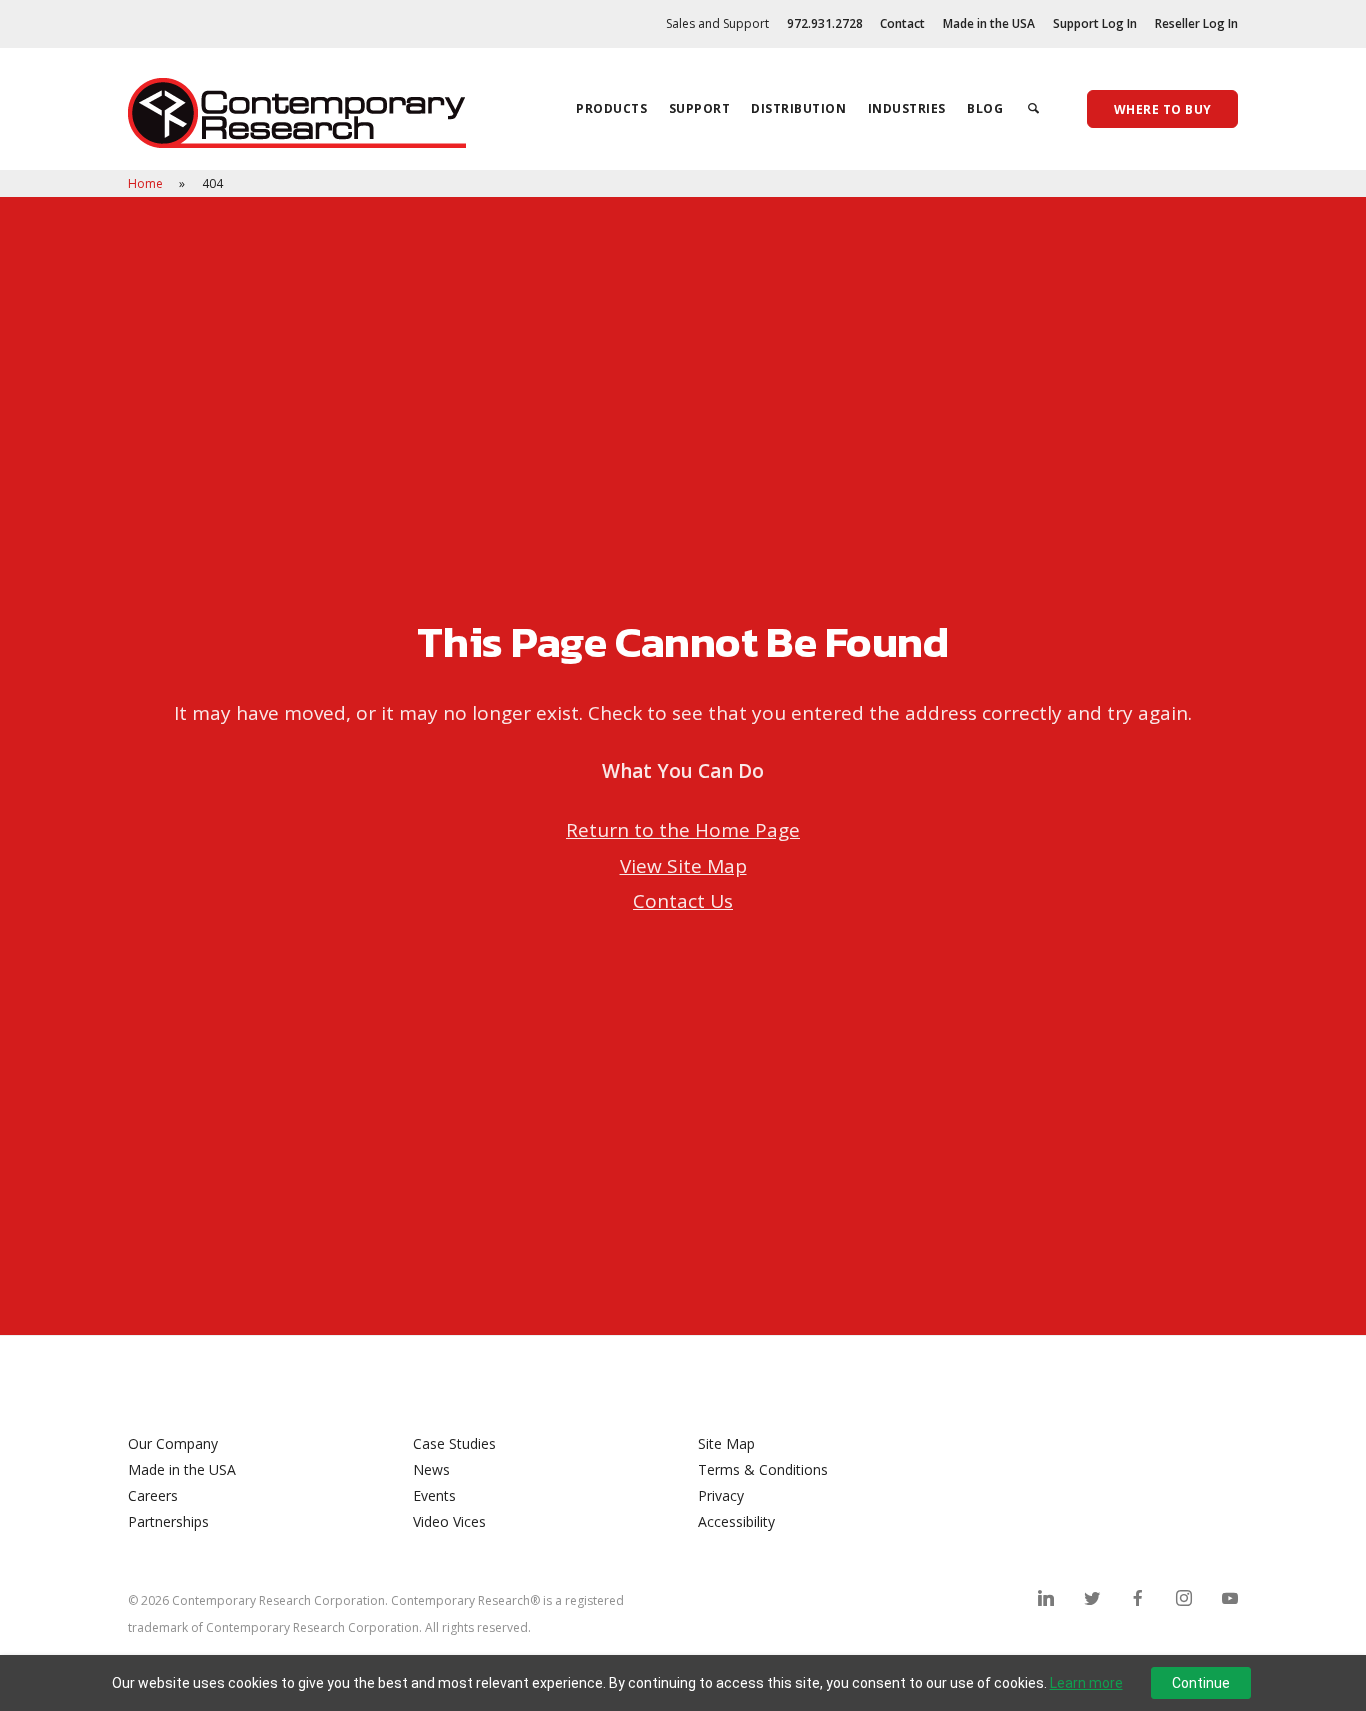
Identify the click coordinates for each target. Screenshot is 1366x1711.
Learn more (1086, 1683)
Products (611, 108)
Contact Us (683, 901)
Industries (907, 108)
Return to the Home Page (683, 830)
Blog (985, 108)
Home (147, 183)
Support (700, 108)
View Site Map (683, 866)
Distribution (798, 108)
